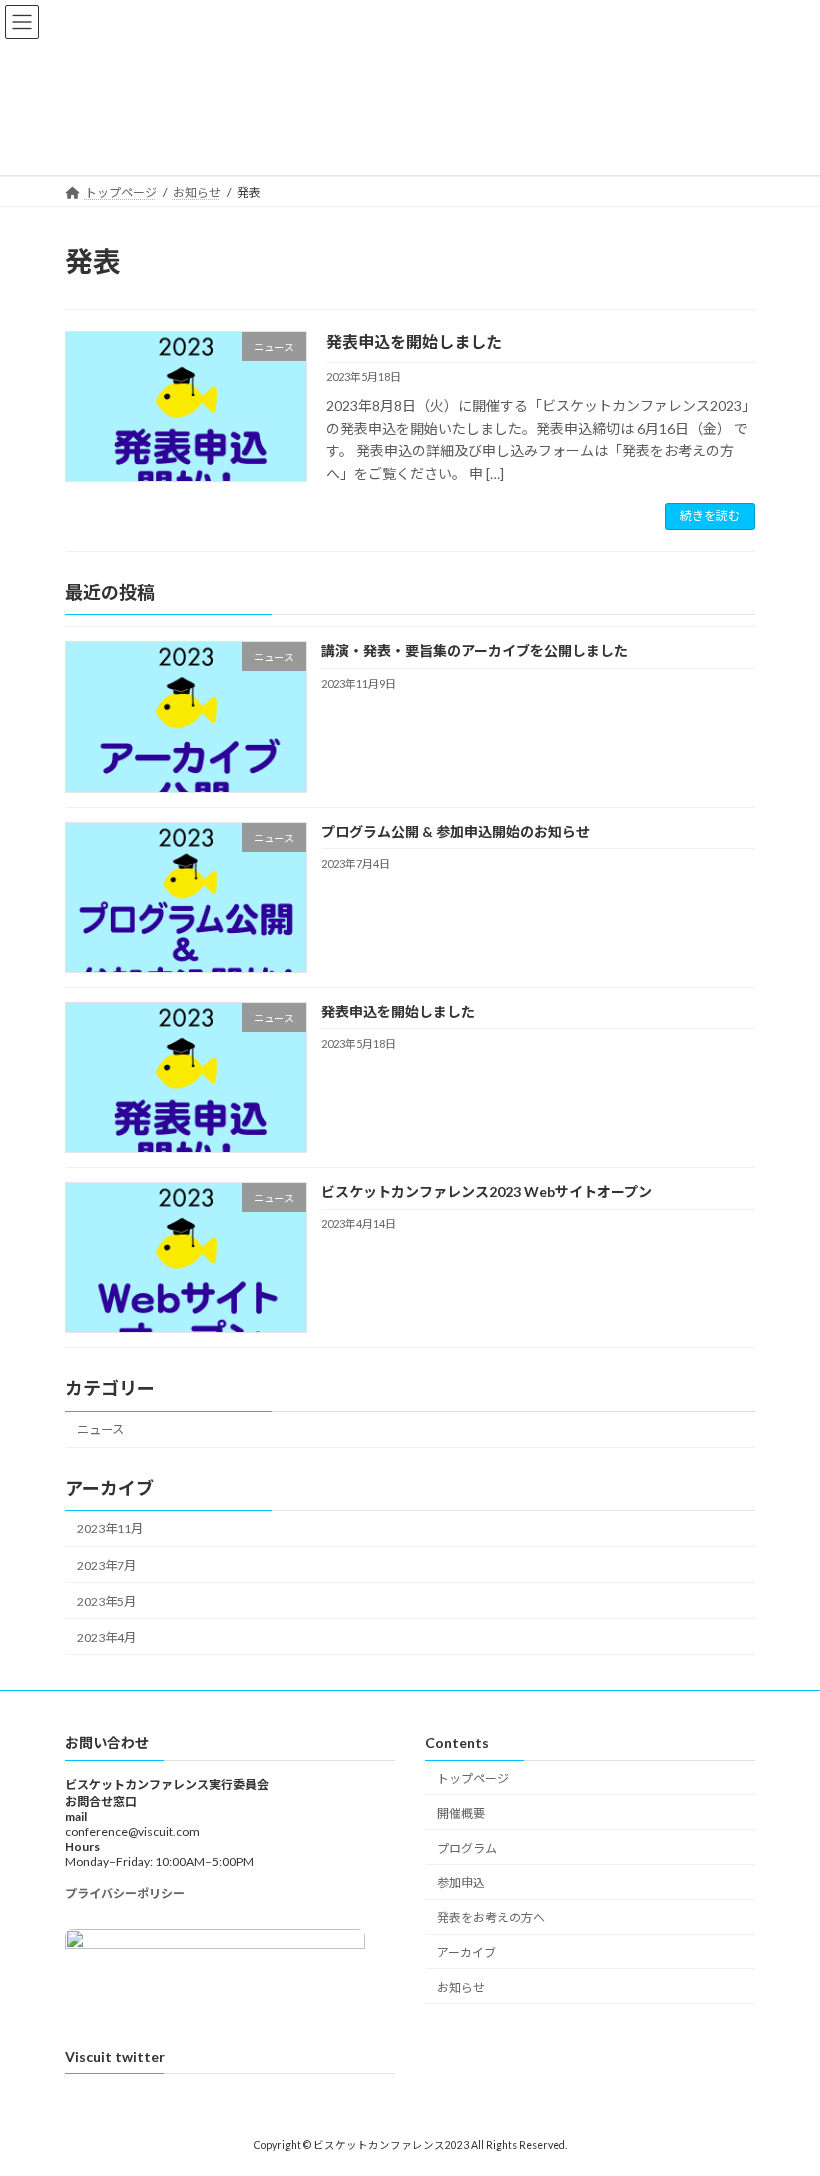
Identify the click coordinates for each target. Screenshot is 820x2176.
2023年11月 (110, 1528)
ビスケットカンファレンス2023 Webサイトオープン (486, 1191)
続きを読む (710, 515)
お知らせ (461, 1987)
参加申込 (461, 1883)
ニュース (100, 1429)
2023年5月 (106, 1601)
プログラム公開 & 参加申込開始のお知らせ (455, 831)
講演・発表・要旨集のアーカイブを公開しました (474, 650)
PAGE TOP (782, 2090)
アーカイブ (466, 1952)
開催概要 (461, 1813)
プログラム (467, 1848)
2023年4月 (106, 1637)
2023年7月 (106, 1565)
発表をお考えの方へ (491, 1917)
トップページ (473, 1778)
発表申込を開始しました (414, 341)
